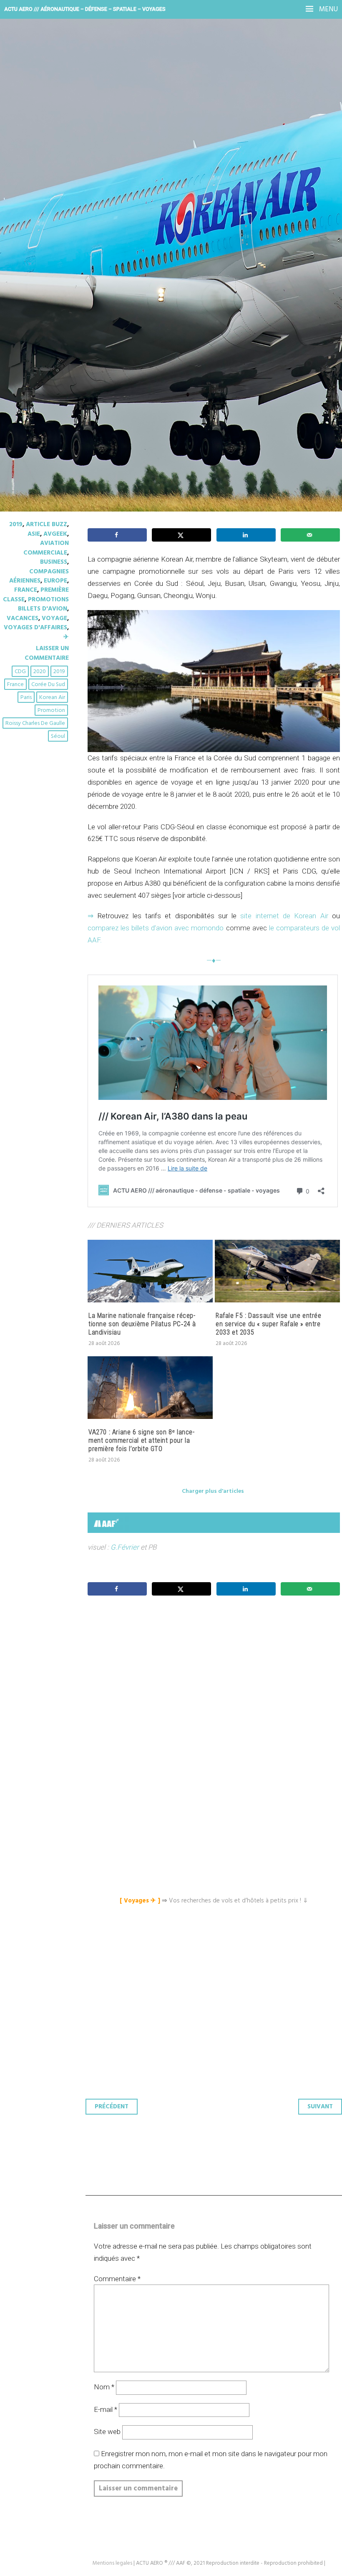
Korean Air (52, 698)
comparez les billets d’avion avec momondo (156, 928)
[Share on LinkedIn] (246, 535)
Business (54, 562)
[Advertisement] (216, 1686)
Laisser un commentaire (47, 653)
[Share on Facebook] (117, 535)
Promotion (51, 710)
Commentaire (117, 2279)
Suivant (320, 2107)
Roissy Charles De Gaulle (35, 723)
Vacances (23, 618)
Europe (55, 581)
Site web (107, 2432)
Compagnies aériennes (39, 576)
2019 (16, 524)
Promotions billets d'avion (43, 604)
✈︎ (66, 637)
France (26, 590)
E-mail (106, 2409)
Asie (34, 534)
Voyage (54, 618)
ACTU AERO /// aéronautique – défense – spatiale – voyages (85, 9)
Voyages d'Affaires (35, 628)
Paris (26, 698)
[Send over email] (310, 535)
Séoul (58, 736)
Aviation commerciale (46, 548)
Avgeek (55, 534)
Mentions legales (112, 2563)
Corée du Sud (48, 685)
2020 (40, 672)
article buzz (47, 524)
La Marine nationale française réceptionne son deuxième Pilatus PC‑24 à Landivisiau (142, 1324)
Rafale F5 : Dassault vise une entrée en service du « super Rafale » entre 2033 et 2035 (269, 1324)
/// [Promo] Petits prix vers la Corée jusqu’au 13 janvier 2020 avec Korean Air (161, 163)
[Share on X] (181, 535)
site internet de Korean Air (284, 916)
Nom (104, 2387)
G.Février (125, 1547)
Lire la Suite (39, 226)
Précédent (112, 2107)
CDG (20, 672)
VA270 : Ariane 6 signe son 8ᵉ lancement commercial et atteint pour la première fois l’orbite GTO (141, 1440)
